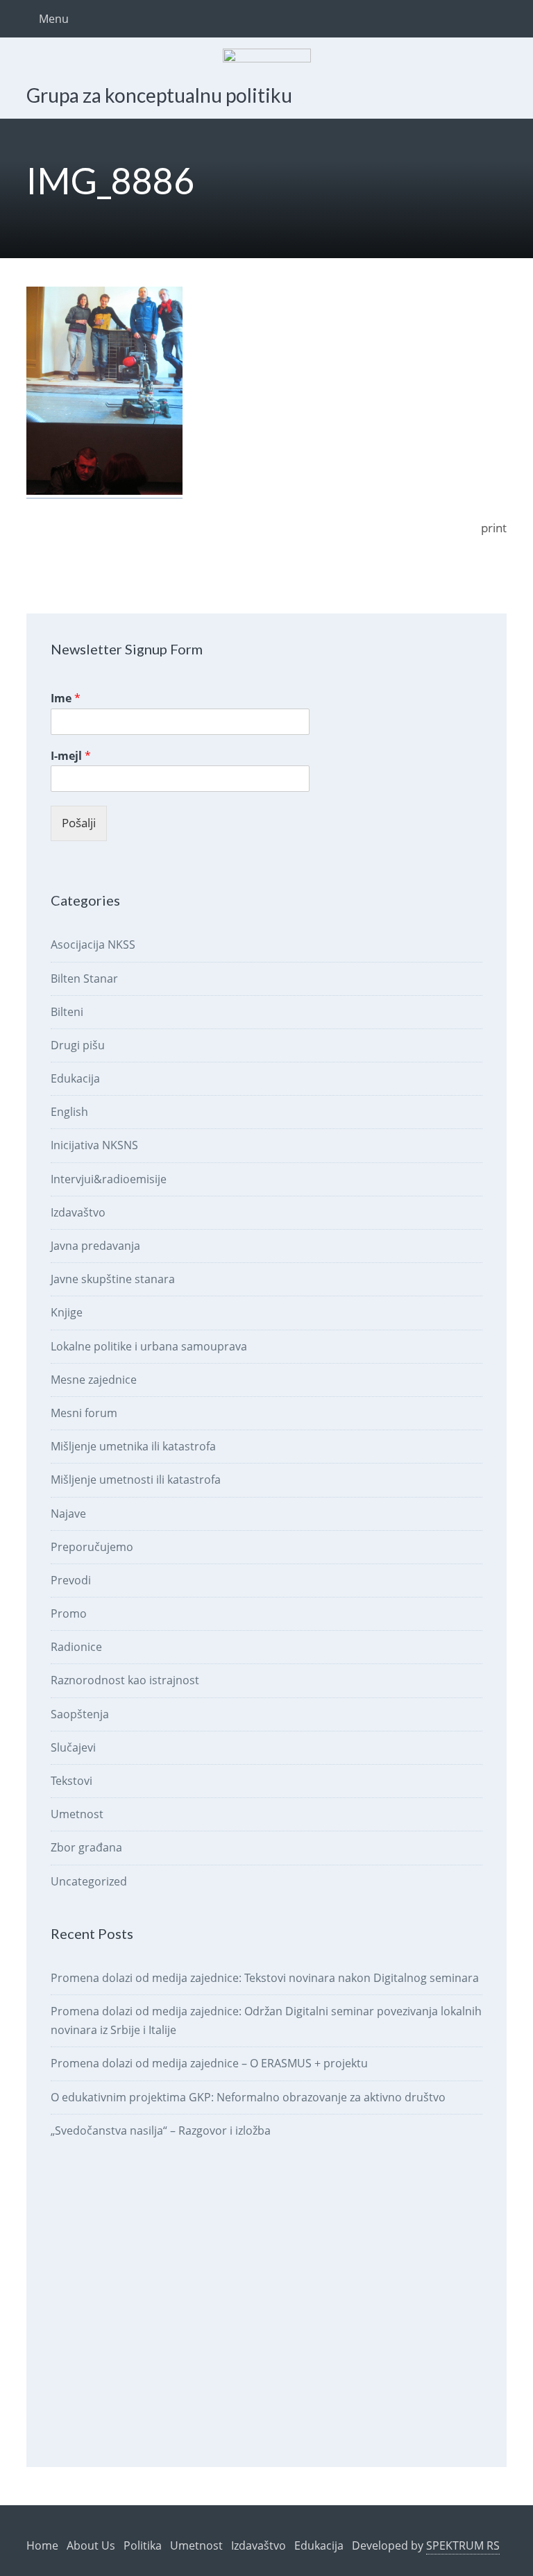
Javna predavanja (95, 1246)
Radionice (76, 1647)
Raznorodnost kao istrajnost (125, 1680)
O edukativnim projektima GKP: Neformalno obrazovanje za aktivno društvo (248, 2097)
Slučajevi (73, 1747)
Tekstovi (71, 1781)
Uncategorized (89, 1881)
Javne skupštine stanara (113, 1279)
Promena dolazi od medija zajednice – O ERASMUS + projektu (209, 2063)
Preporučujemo (92, 1547)
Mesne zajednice (94, 1380)
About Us (91, 2545)
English (69, 1112)
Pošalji (79, 823)
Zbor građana (86, 1847)
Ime (66, 698)
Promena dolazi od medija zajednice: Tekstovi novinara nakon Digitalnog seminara (265, 1978)
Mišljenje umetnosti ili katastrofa (136, 1480)
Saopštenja (80, 1714)
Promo (69, 1613)
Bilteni (67, 1012)
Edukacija (75, 1078)
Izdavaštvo (78, 1212)
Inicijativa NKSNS (94, 1145)
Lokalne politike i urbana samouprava (149, 1346)
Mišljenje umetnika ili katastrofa (133, 1446)
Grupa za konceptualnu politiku (159, 95)
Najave (68, 1514)
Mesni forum (84, 1413)
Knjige (67, 1312)
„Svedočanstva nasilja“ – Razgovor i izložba (161, 2130)
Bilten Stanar (84, 978)
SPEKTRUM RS (463, 2545)
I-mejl (71, 756)
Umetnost (77, 1814)
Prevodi (71, 1580)
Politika (143, 2545)
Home (42, 2545)
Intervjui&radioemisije (109, 1179)
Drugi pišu (78, 1045)
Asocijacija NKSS (93, 944)
